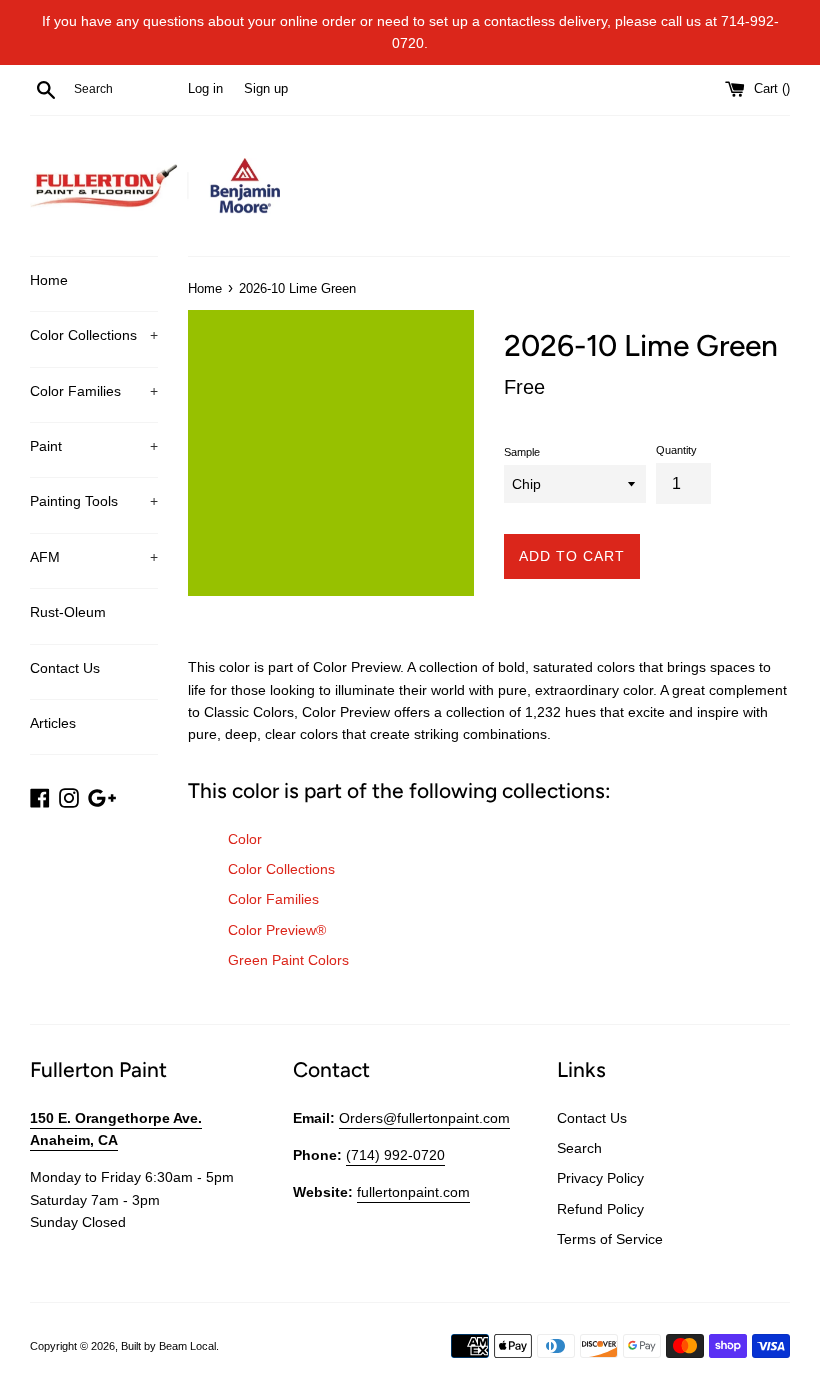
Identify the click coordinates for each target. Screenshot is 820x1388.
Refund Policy (600, 1209)
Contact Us (65, 668)
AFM (94, 557)
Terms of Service (610, 1239)
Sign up (266, 89)
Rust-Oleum (68, 612)
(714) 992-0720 (395, 1155)
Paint (94, 446)
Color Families (94, 391)
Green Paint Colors (288, 960)
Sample (522, 452)
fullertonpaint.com (413, 1192)
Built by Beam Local (168, 1346)
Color (245, 839)
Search (579, 1148)
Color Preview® (277, 930)
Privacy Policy (600, 1178)
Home (49, 280)
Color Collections (94, 335)
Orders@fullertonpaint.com (424, 1118)
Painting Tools (94, 501)
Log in (205, 89)
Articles (53, 723)
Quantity (676, 450)
